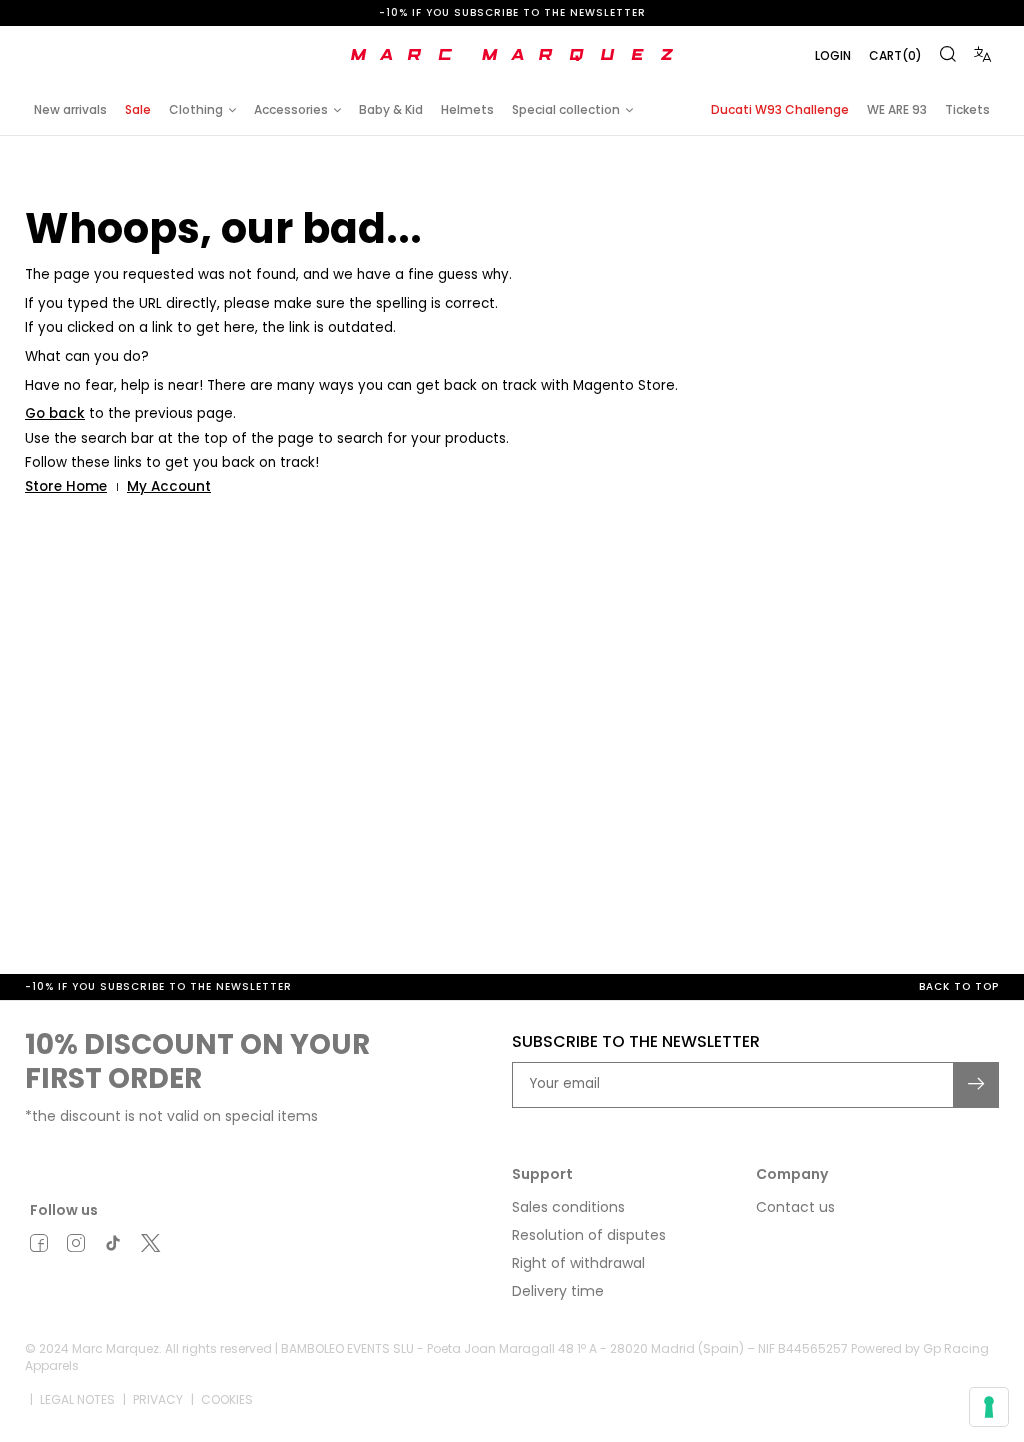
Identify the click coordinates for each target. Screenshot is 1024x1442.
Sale (138, 109)
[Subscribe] (977, 1085)
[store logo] (512, 55)
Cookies (227, 1399)
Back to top (959, 986)
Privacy (158, 1399)
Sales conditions (568, 1207)
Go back (55, 413)
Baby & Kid (391, 109)
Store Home (66, 486)
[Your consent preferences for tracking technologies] (989, 1407)
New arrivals (70, 109)
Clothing (196, 109)
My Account (169, 486)
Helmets (467, 109)
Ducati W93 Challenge (780, 109)
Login (833, 55)
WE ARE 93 (897, 109)
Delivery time (558, 1291)
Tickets (967, 109)
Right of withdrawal (578, 1263)
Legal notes (77, 1399)
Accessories (291, 109)
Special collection (566, 109)
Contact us (795, 1207)
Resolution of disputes (589, 1235)
